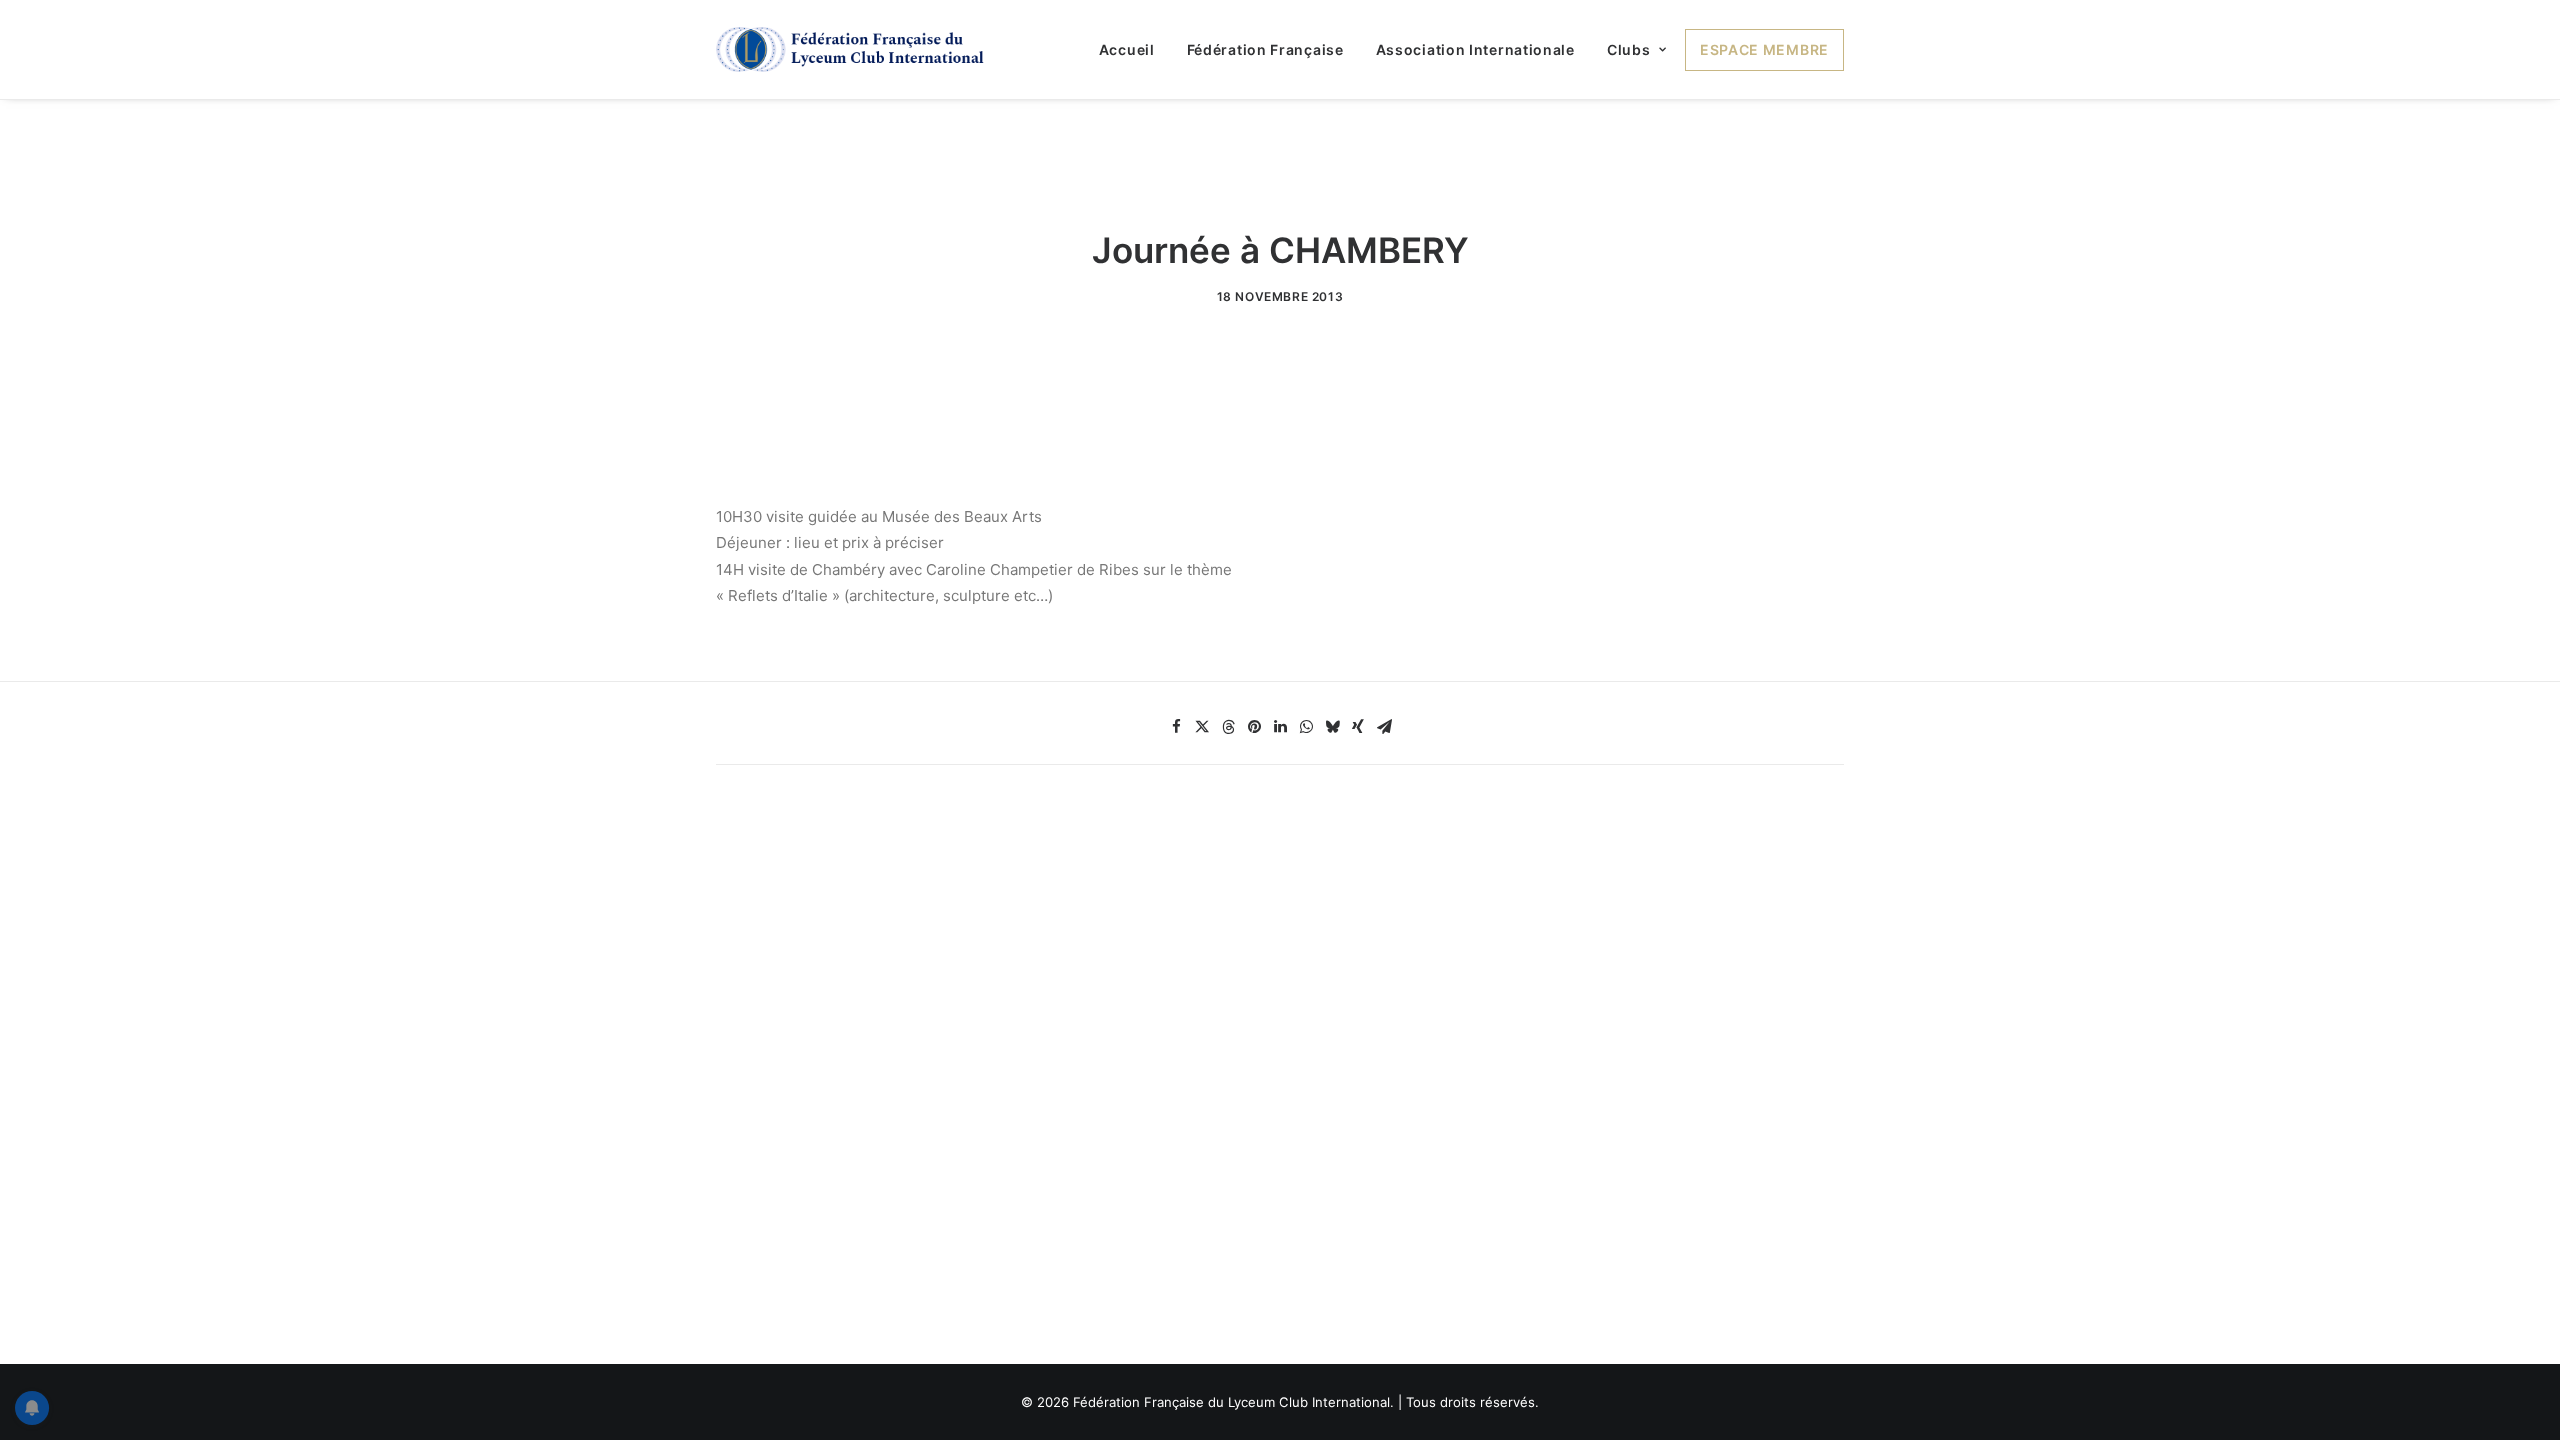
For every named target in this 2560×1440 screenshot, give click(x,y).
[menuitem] (1134, 49)
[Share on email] (1384, 727)
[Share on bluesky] (1332, 727)
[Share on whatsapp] (1306, 727)
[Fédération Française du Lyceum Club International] (856, 49)
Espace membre (1764, 49)
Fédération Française (1265, 49)
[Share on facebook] (1176, 727)
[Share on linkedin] (1280, 727)
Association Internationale (1475, 49)
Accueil (1127, 49)
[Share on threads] (1228, 727)
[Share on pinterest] (1254, 727)
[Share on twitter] (1202, 727)
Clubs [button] (1629, 49)
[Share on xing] (1358, 727)
